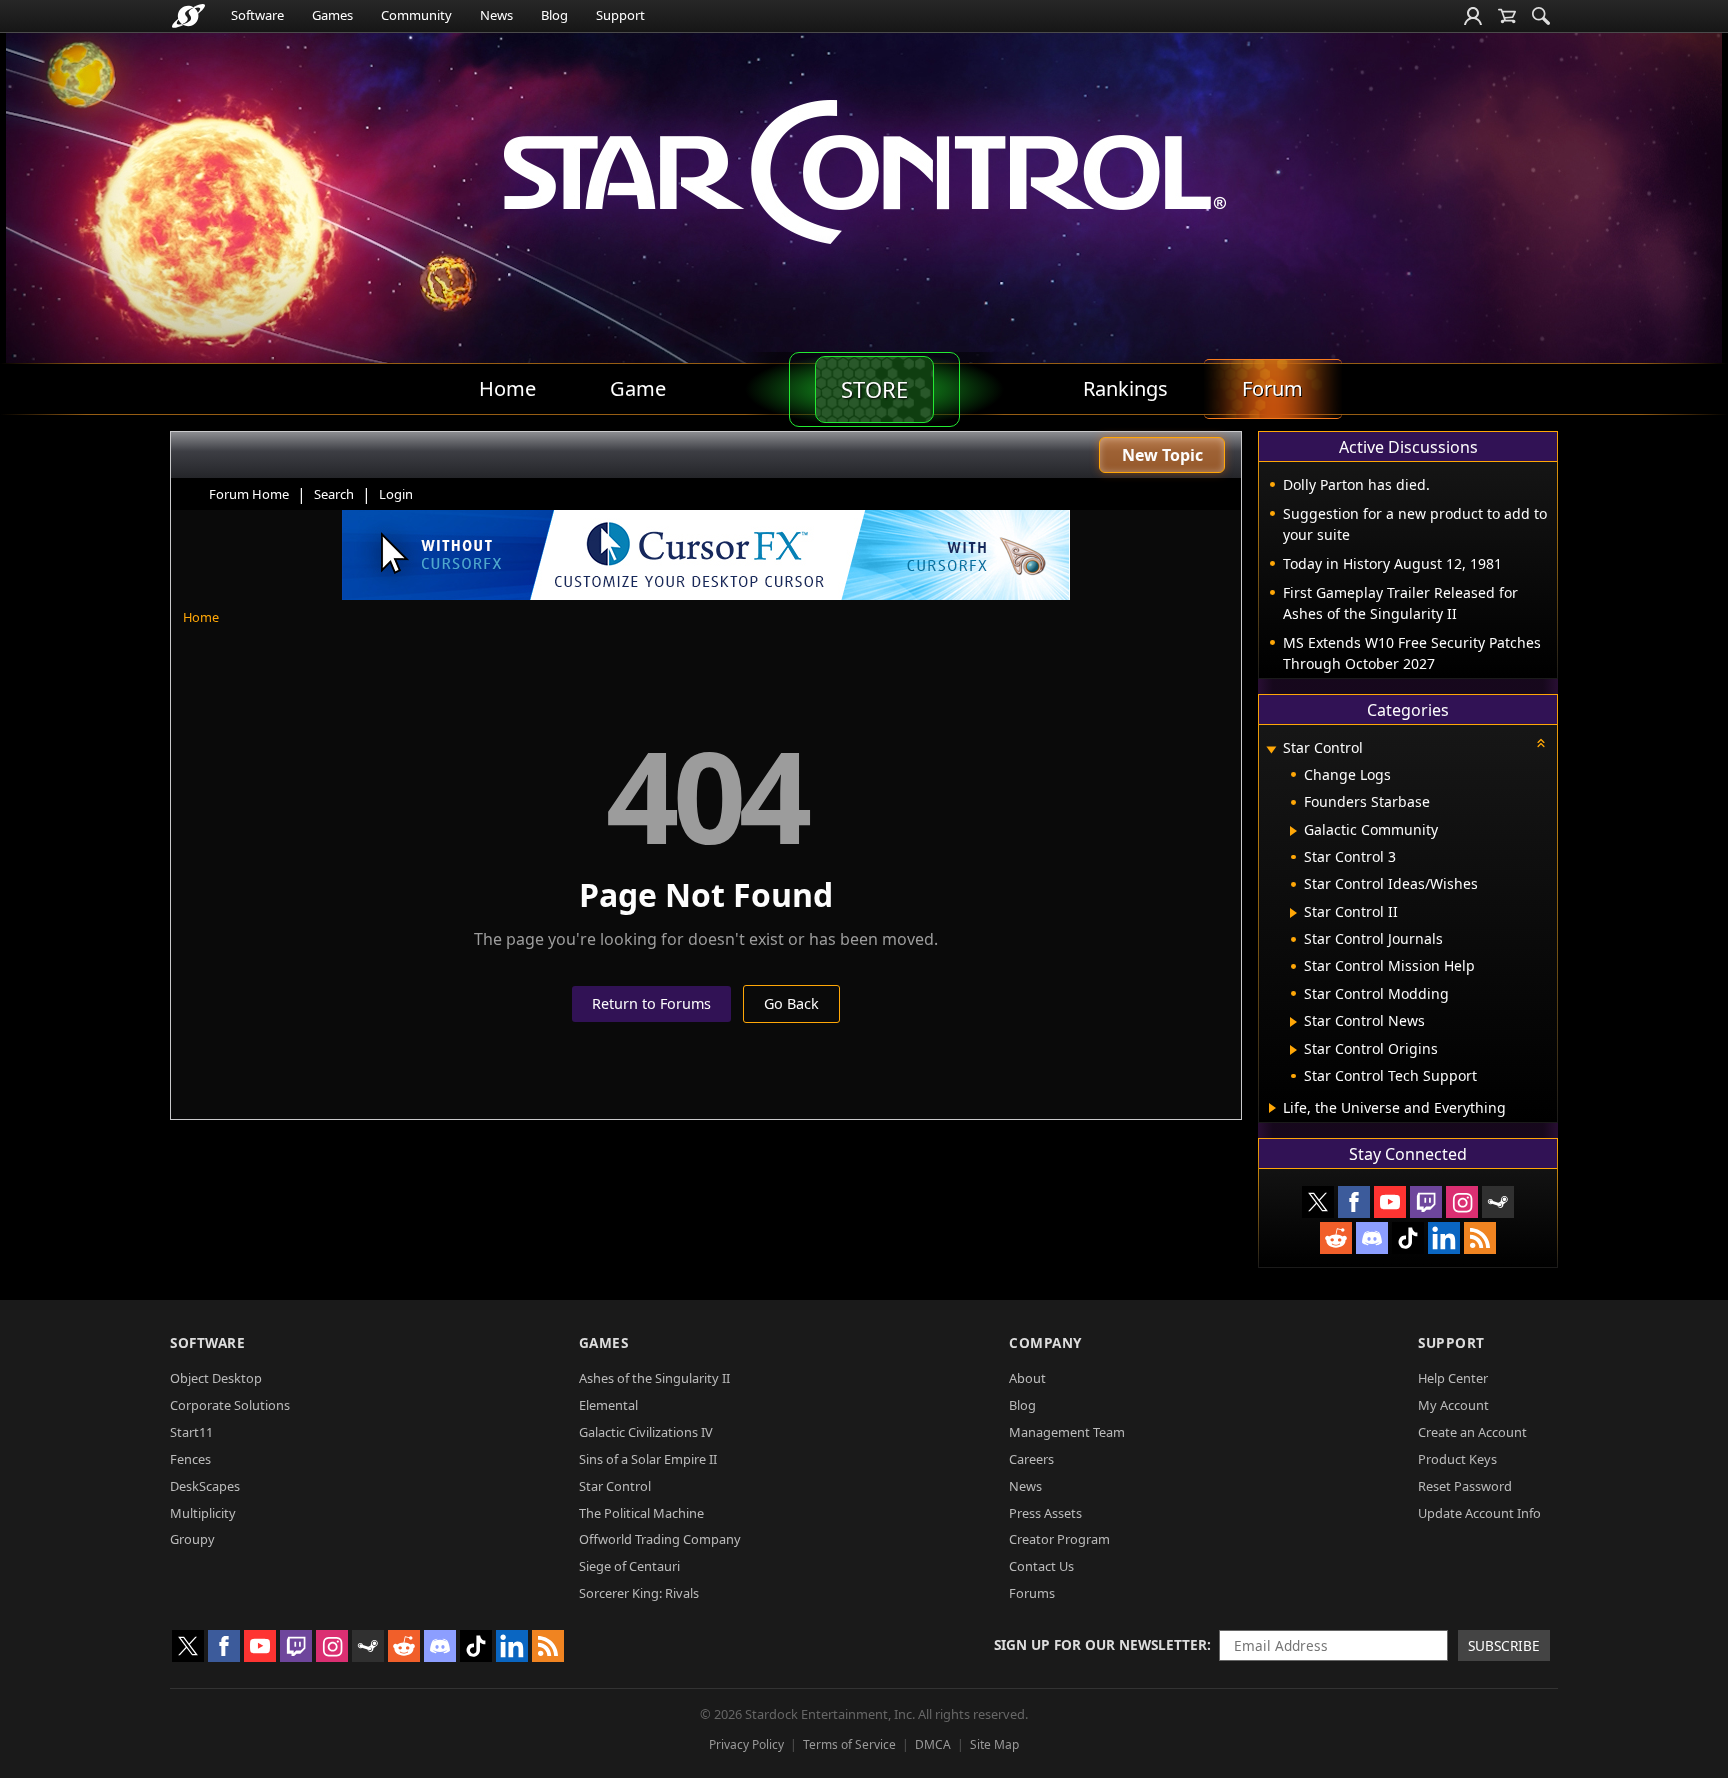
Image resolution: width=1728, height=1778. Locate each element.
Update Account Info (1479, 1513)
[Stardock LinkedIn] (1444, 1238)
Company (1045, 1342)
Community (416, 15)
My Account (1453, 1405)
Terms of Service (849, 1744)
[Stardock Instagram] (1462, 1202)
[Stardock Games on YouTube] (1390, 1202)
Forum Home (249, 494)
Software (257, 15)
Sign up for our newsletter (1100, 1644)
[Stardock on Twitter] (1318, 1202)
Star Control (615, 1486)
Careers (1031, 1459)
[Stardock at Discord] (1372, 1238)
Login (396, 494)
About (1027, 1378)
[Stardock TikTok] (1408, 1238)
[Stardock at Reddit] (1336, 1238)
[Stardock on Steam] (1498, 1202)
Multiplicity (203, 1513)
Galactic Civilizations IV (646, 1432)
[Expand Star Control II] (1293, 913)
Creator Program (1059, 1539)
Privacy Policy (746, 1744)
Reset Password (1465, 1486)
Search (334, 494)
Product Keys (1457, 1459)
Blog (554, 15)
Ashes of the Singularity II (654, 1378)
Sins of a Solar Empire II (648, 1459)
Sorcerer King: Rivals (639, 1593)
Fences (190, 1459)
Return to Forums (651, 1003)
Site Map (994, 1744)
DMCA (933, 1744)
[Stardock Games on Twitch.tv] (1426, 1202)
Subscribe (1504, 1645)
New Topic (1162, 455)
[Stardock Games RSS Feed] (1480, 1238)
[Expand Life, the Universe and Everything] (1272, 1108)
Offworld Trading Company (660, 1539)
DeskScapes (205, 1486)
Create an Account (1472, 1432)
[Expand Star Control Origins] (1293, 1050)
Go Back (791, 1003)
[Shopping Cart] (1507, 16)
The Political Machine (641, 1513)
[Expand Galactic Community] (1293, 831)
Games (332, 15)
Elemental (608, 1405)
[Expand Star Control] (1271, 749)
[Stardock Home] (188, 16)
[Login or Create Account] (1473, 16)
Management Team (1067, 1432)
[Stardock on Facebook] (1354, 1202)
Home (201, 617)
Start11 (191, 1432)
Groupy (192, 1539)
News (496, 15)
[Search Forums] (1541, 16)
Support (620, 15)
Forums (1032, 1593)
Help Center (1453, 1378)
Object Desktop (216, 1378)
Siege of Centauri (629, 1566)
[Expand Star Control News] (1293, 1022)
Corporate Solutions (230, 1405)
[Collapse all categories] (1541, 743)
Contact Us (1041, 1566)
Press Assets (1045, 1513)
